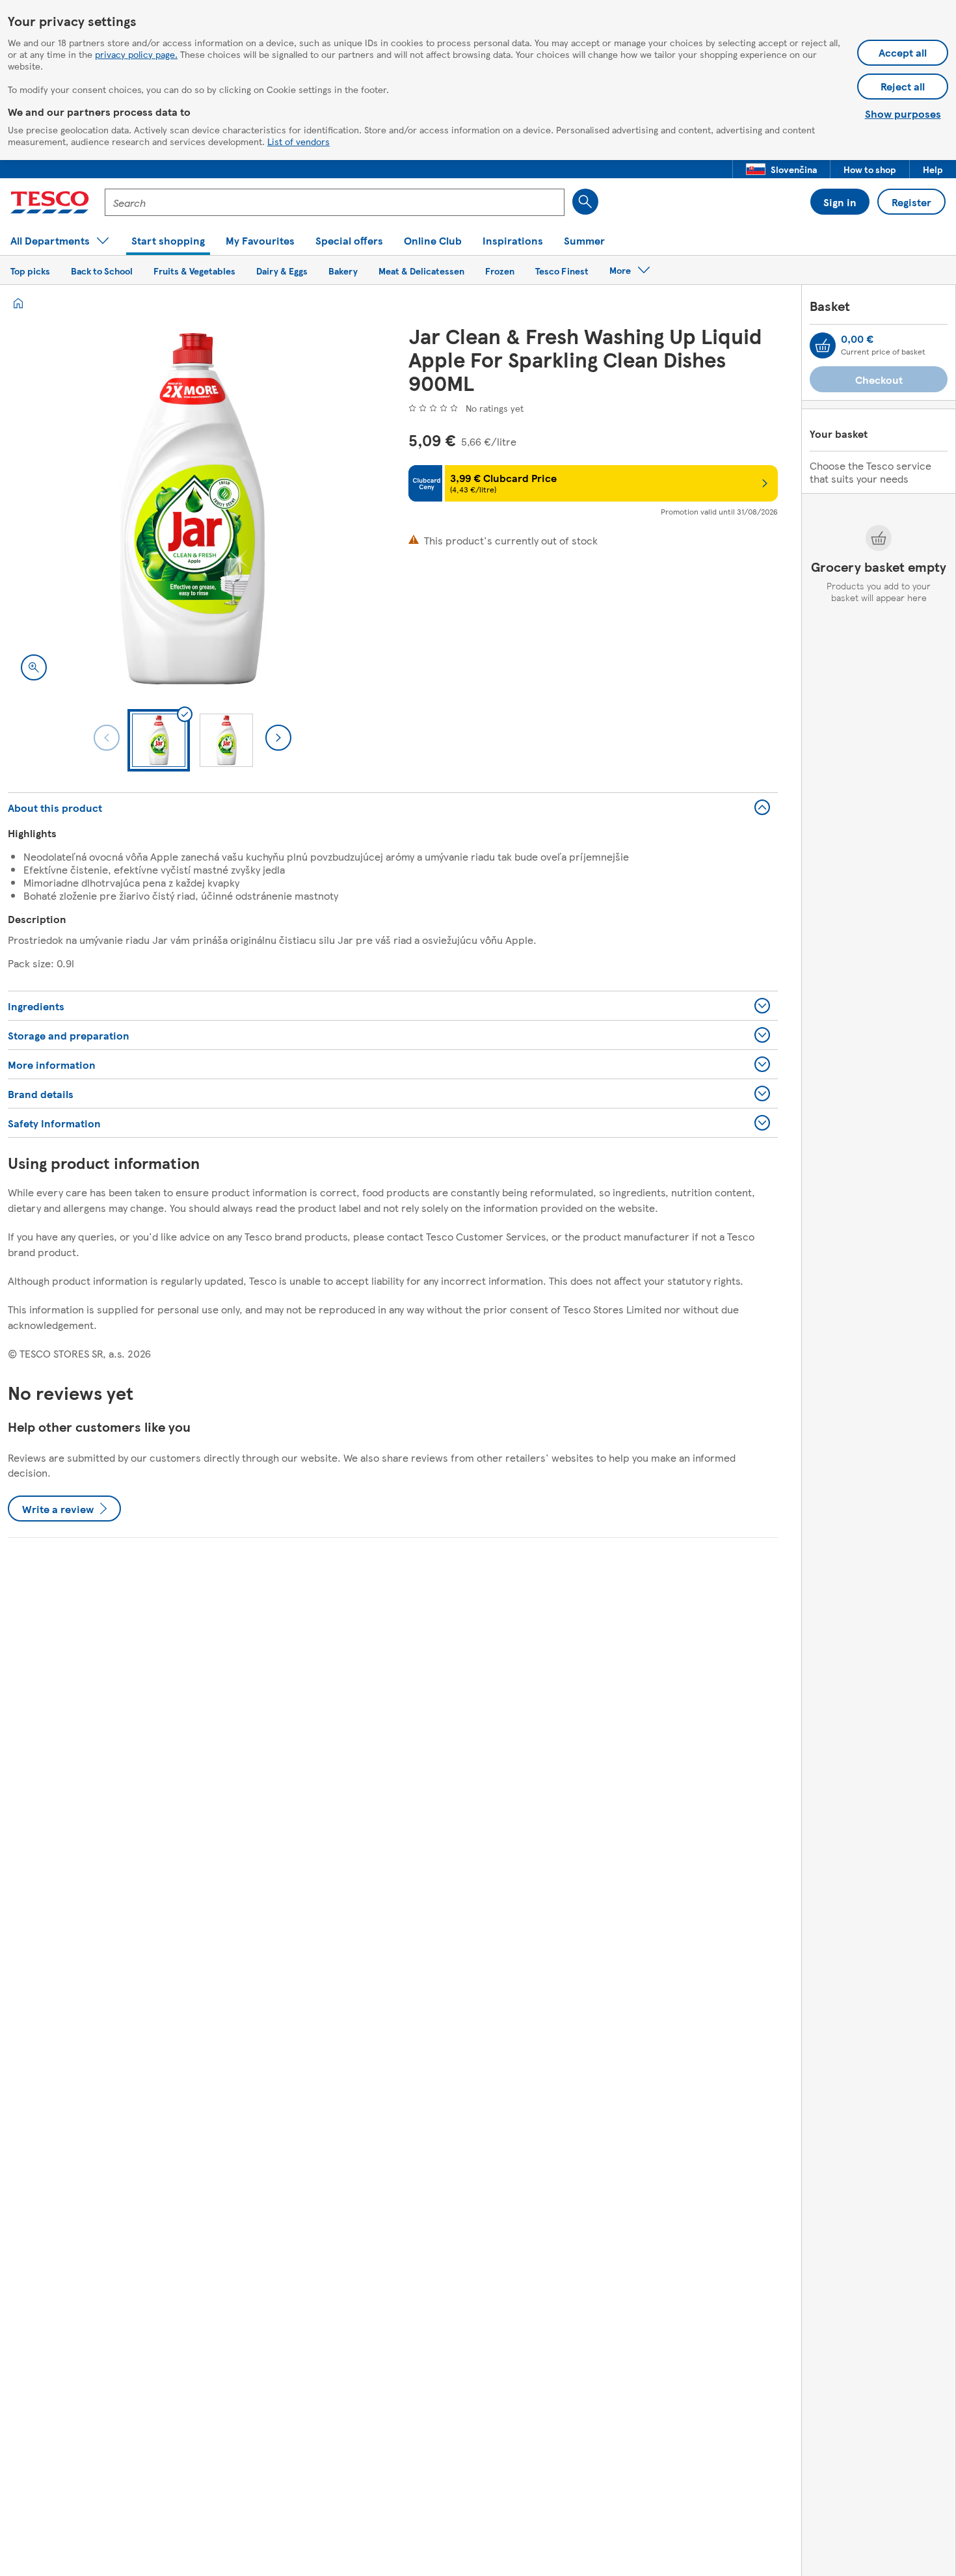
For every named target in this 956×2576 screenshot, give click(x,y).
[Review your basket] (823, 345)
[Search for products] (585, 202)
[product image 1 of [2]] (193, 509)
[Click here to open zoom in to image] (34, 667)
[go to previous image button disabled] (107, 738)
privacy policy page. (136, 54)
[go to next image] (278, 738)
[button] (781, 169)
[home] (18, 303)
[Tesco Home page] (50, 202)
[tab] (159, 740)
